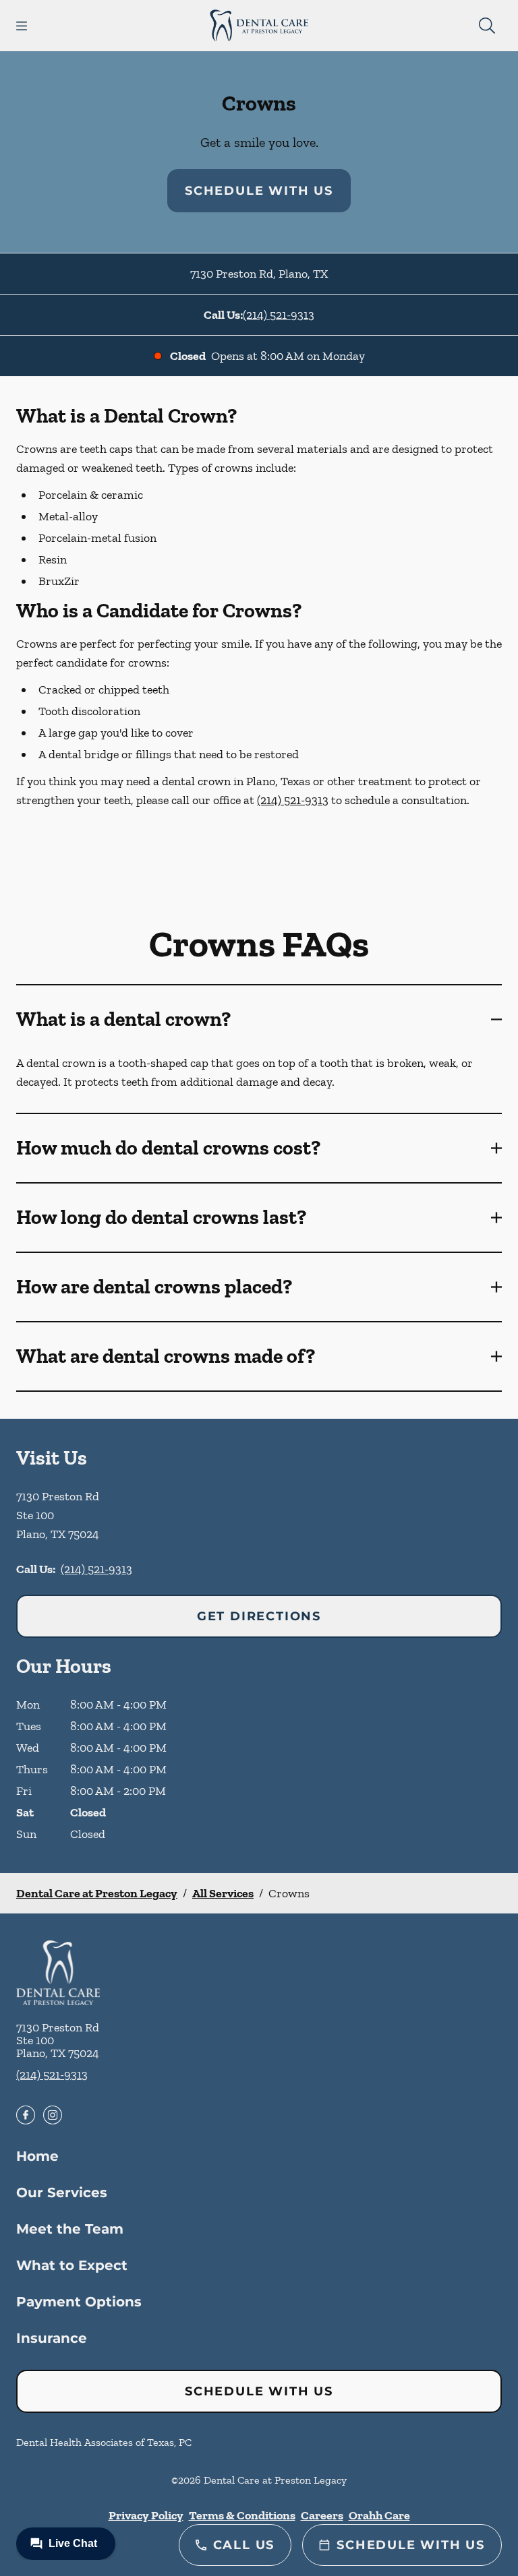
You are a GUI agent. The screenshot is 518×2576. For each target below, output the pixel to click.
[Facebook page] (26, 2115)
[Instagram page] (53, 2115)
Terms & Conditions (242, 2515)
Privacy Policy (146, 2515)
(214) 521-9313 (279, 315)
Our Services (62, 2192)
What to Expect (72, 2265)
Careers (322, 2515)
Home (37, 2156)
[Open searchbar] (487, 26)
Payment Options (79, 2302)
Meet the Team (70, 2229)
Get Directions (259, 1616)
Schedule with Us (259, 191)
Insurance (52, 2338)
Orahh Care (379, 2515)
